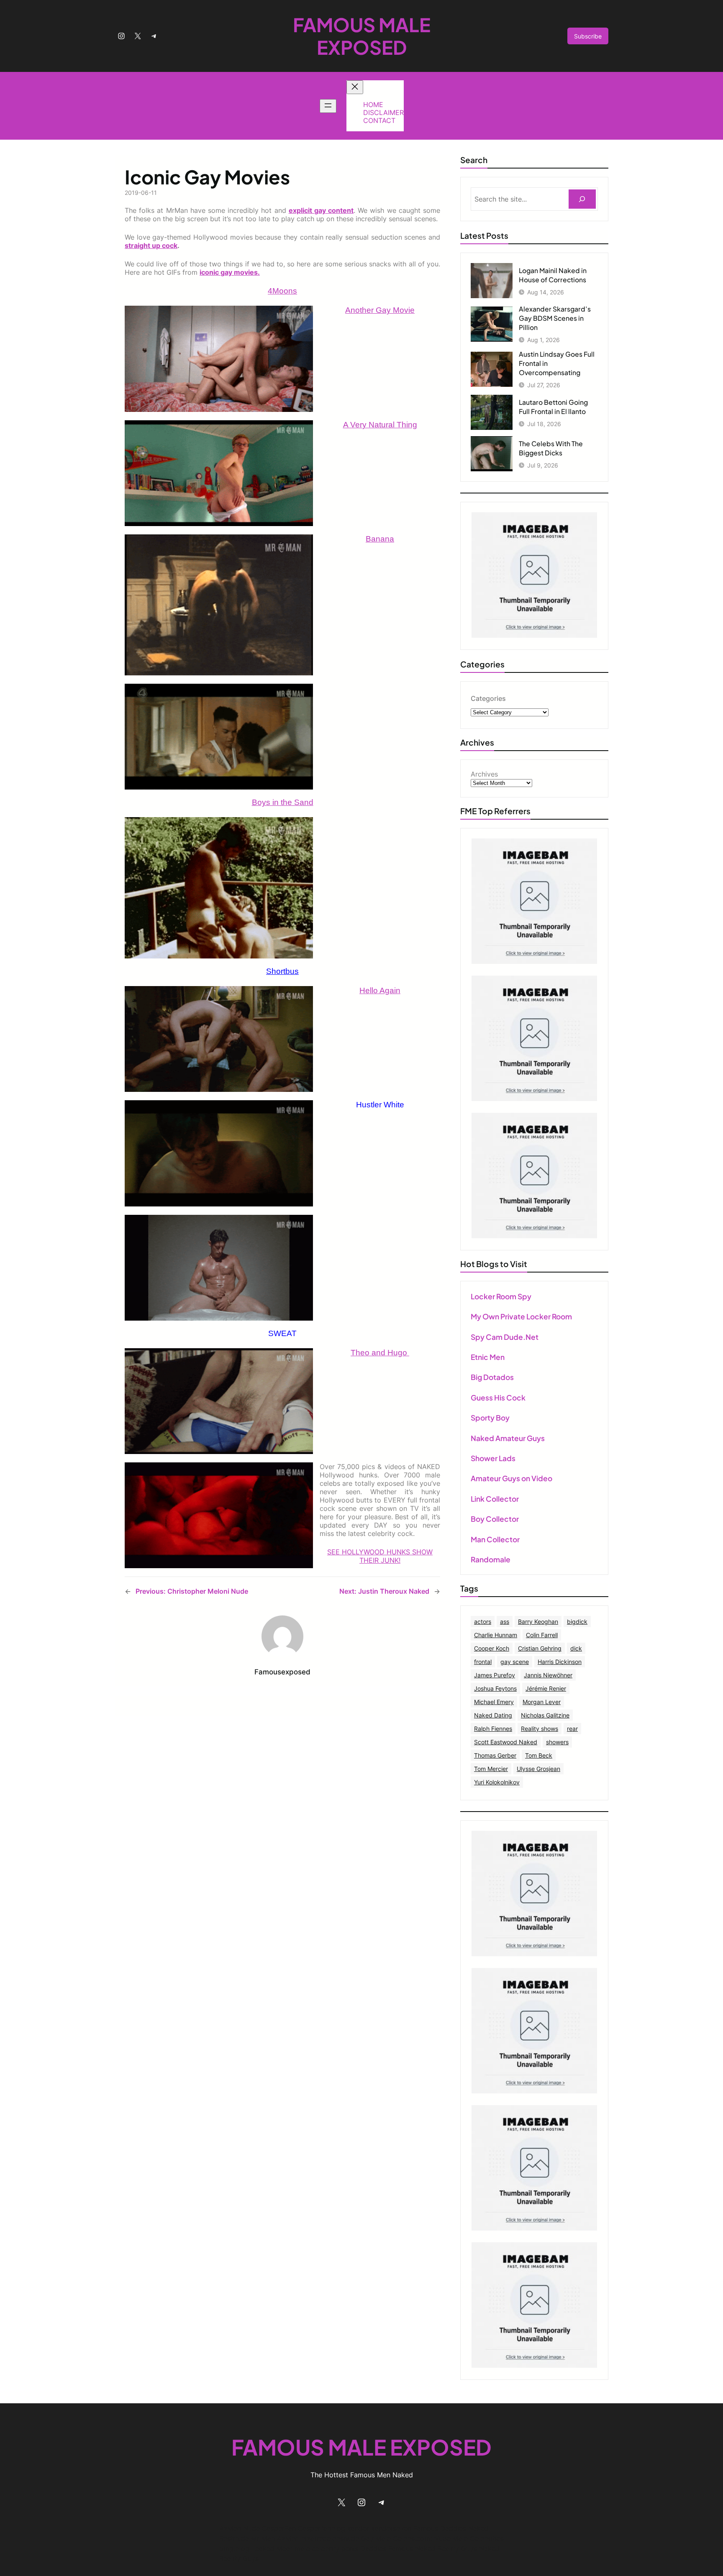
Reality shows (540, 1729)
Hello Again (380, 990)
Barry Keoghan (538, 1621)
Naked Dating (493, 1715)
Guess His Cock (498, 1398)
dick (576, 1648)
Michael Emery (494, 1702)
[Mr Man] (534, 1954)
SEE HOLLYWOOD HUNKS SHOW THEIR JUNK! (380, 1556)
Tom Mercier (491, 1769)
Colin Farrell (542, 1635)
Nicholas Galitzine (545, 1715)
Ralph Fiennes (493, 1729)
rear (572, 1729)
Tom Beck (539, 1755)
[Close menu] (355, 87)
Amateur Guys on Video (511, 1478)
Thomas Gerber (495, 1755)
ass (505, 1621)
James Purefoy (495, 1675)
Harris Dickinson (560, 1662)
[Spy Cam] (534, 961)
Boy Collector (495, 1519)
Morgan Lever (542, 1702)
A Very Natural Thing (380, 425)
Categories (488, 698)
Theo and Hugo (380, 1353)
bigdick (577, 1621)
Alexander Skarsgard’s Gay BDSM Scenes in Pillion (555, 318)
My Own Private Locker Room (521, 1316)
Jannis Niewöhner (548, 1675)
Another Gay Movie (380, 310)
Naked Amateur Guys (508, 1438)
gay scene (515, 1662)
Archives (484, 774)
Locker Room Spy (501, 1296)
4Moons (282, 291)
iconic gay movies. (230, 272)
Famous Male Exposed (362, 36)
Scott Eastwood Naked (506, 1742)
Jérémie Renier (546, 1688)
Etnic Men (488, 1357)
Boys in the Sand (283, 802)
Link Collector (495, 1499)
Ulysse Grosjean (538, 1769)
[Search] (582, 199)
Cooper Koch (492, 1648)
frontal (483, 1662)
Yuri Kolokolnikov (497, 1782)
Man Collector (495, 1539)
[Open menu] (328, 106)
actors (483, 1621)
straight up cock (151, 245)
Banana (380, 539)
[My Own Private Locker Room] (534, 635)
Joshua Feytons (495, 1688)
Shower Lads (493, 1458)
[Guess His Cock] (534, 1236)
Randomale (491, 1559)
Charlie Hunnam (496, 1635)
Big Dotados (492, 1377)
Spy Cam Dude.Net (505, 1337)
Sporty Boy (490, 1418)
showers (557, 1742)
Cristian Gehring (540, 1648)
